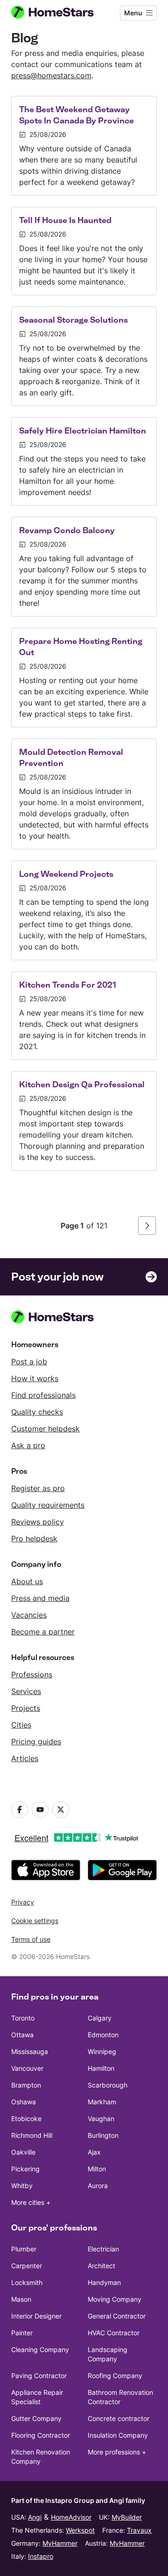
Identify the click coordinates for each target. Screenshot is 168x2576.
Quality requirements (48, 1505)
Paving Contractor (39, 2376)
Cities (21, 1725)
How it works (35, 1378)
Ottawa (22, 2035)
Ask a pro (28, 1445)
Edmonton (103, 2035)
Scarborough (108, 2085)
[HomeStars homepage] (60, 13)
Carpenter (27, 2266)
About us (27, 1581)
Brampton (26, 2085)
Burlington (103, 2135)
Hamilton (101, 2068)
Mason (21, 2299)
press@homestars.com (51, 75)
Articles (25, 1758)
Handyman (104, 2282)
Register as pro (38, 1488)
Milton (97, 2169)
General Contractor (117, 2316)
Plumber (24, 2249)
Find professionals (43, 1395)
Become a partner (43, 1632)
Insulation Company (118, 2435)
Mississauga (30, 2051)
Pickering (25, 2169)
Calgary (100, 2018)
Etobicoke (26, 2118)
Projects (26, 1708)
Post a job (29, 1362)
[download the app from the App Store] (46, 1870)
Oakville (23, 2152)
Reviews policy (38, 1522)
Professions (32, 1674)
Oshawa (24, 2102)
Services (26, 1691)
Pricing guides (36, 1742)
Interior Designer (36, 2316)
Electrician (103, 2249)
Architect (101, 2266)
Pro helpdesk (34, 1539)
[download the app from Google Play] (122, 1870)
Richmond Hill (32, 2135)
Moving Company (115, 2299)
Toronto (23, 2018)
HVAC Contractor (114, 2333)
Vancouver (27, 2068)
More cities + (31, 2202)
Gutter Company (36, 2418)
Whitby (22, 2186)
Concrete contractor (119, 2418)
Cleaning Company (40, 2349)
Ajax (94, 2152)
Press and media (40, 1598)
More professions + (117, 2452)
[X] (61, 1810)
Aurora (98, 2186)
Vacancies (29, 1615)
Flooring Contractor (41, 2435)
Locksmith (27, 2282)
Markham (102, 2102)
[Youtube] (40, 1810)
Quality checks (37, 1412)
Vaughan (101, 2118)
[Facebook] (20, 1810)
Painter (22, 2333)
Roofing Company (115, 2376)
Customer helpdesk (45, 1429)
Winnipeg (102, 2051)
